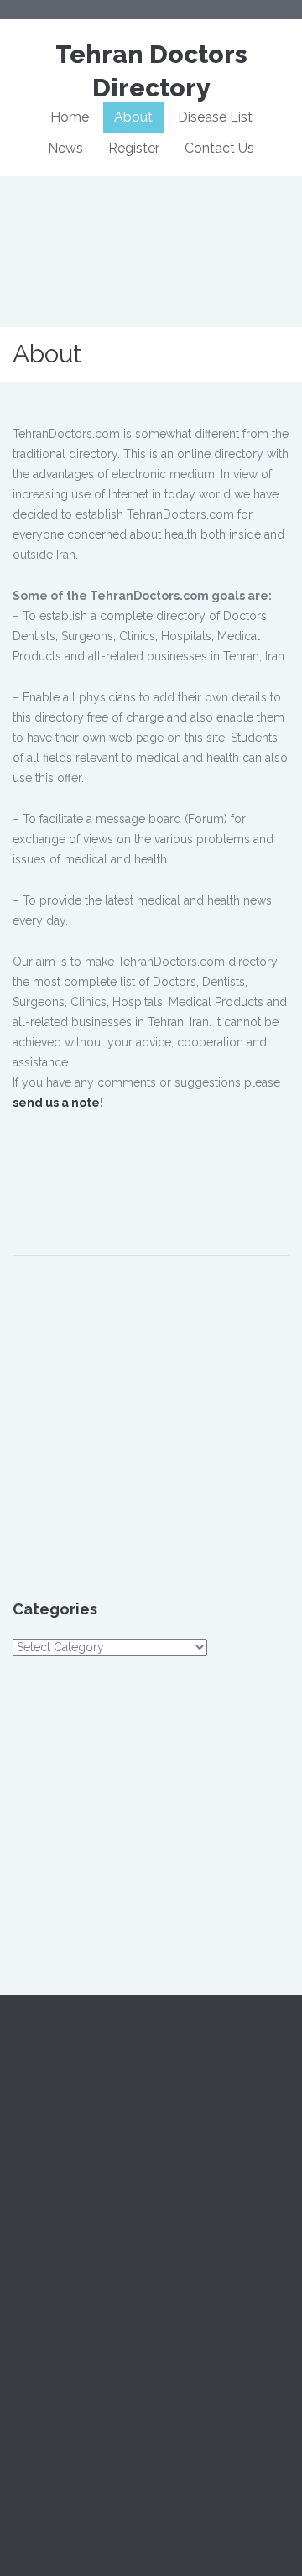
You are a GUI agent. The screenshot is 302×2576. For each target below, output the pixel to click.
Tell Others (42, 2414)
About (133, 117)
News (65, 148)
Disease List (215, 117)
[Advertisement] (157, 1174)
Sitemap (34, 2313)
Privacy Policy (225, 2293)
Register (134, 148)
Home (70, 117)
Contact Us (219, 148)
